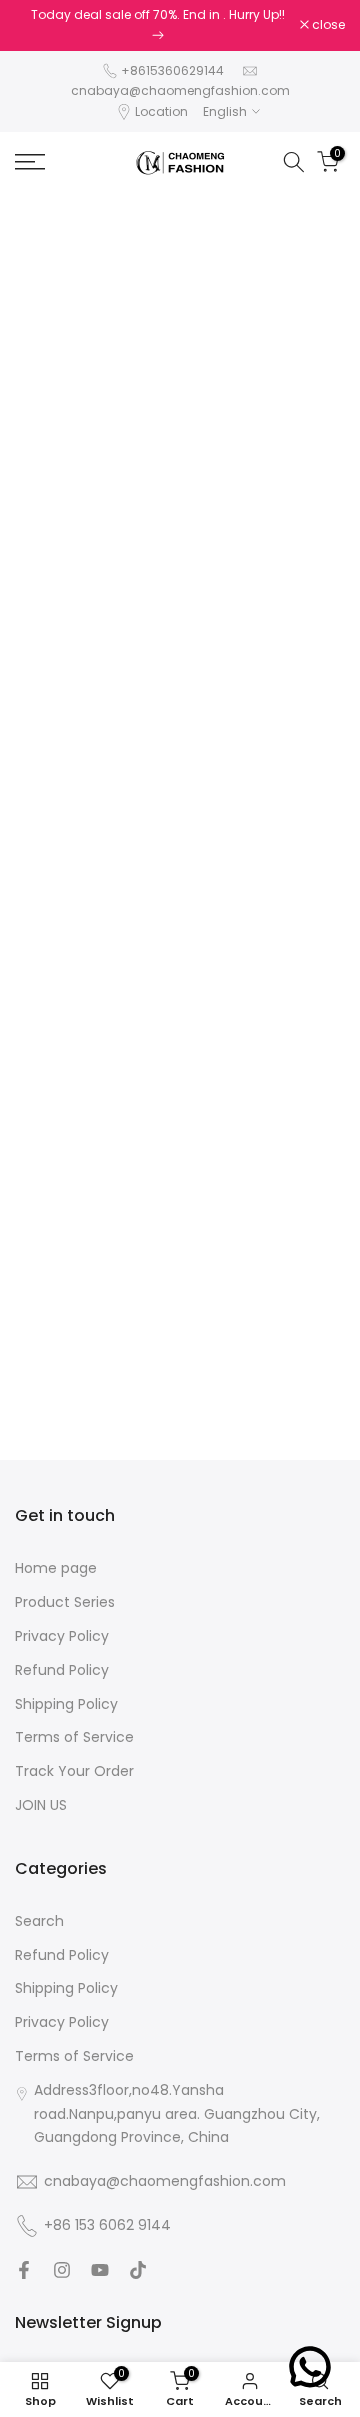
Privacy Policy (62, 1636)
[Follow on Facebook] (24, 2270)
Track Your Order (74, 1771)
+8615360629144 (172, 70)
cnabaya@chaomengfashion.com (180, 90)
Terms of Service (74, 1737)
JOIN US (41, 1805)
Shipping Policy (66, 1704)
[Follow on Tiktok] (138, 2270)
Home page (56, 1568)
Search (39, 1921)
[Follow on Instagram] (62, 2270)
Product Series (65, 1602)
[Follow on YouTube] (100, 2270)
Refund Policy (62, 1670)
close (327, 25)
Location (161, 111)
